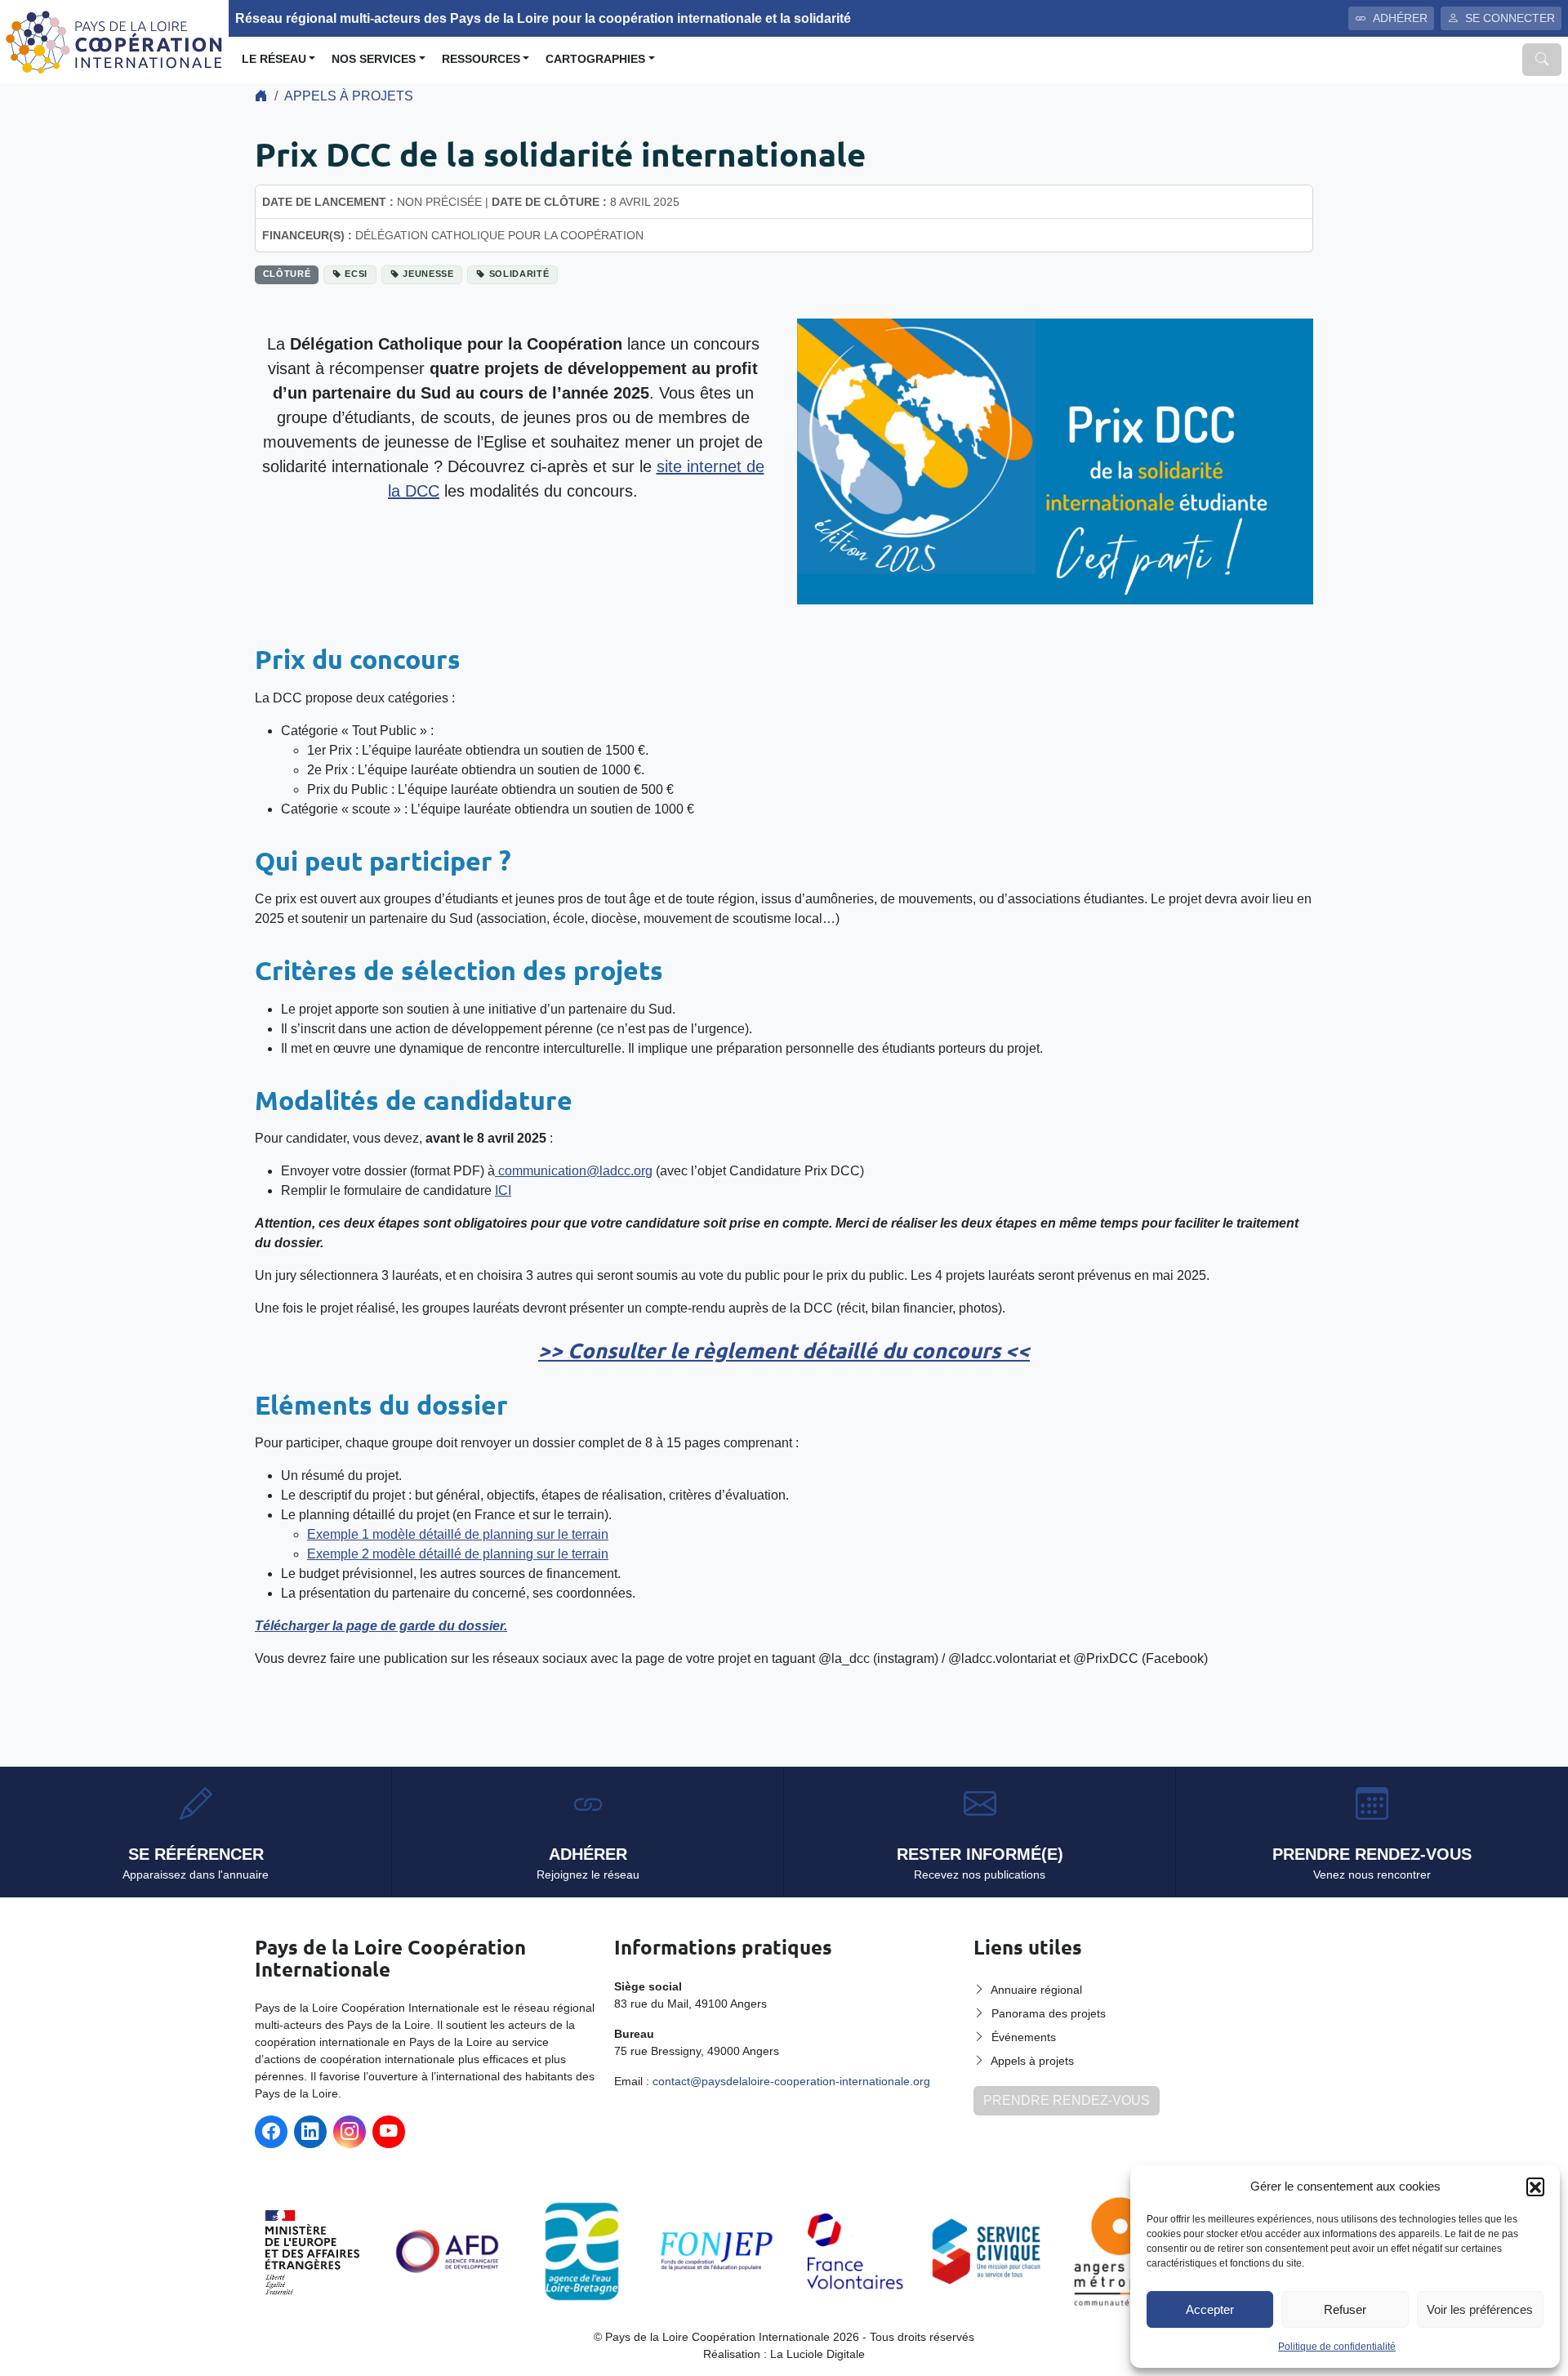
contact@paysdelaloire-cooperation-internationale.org (791, 2081)
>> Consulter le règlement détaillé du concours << (784, 1350)
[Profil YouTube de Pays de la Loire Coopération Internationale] (389, 2132)
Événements (1024, 2037)
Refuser (1345, 2309)
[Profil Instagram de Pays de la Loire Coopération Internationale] (350, 2132)
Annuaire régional (1036, 1990)
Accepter (1210, 2309)
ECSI (356, 274)
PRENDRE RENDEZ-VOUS (1067, 2100)
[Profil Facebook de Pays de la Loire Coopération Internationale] (271, 2132)
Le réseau (274, 59)
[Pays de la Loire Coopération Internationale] (114, 40)
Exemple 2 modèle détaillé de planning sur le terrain (458, 1554)
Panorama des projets (1049, 2013)
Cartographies (595, 59)
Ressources (481, 59)
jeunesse (428, 274)
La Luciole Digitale (817, 2354)
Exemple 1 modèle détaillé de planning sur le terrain (458, 1534)
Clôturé (287, 274)
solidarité (519, 274)
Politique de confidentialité (1337, 2347)
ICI (503, 1190)
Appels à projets (349, 96)
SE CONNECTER (1510, 18)
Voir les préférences (1480, 2309)
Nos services (374, 59)
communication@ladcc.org (574, 1171)
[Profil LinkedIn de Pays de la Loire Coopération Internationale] (310, 2132)
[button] (1535, 2187)
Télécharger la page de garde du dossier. (381, 1626)
